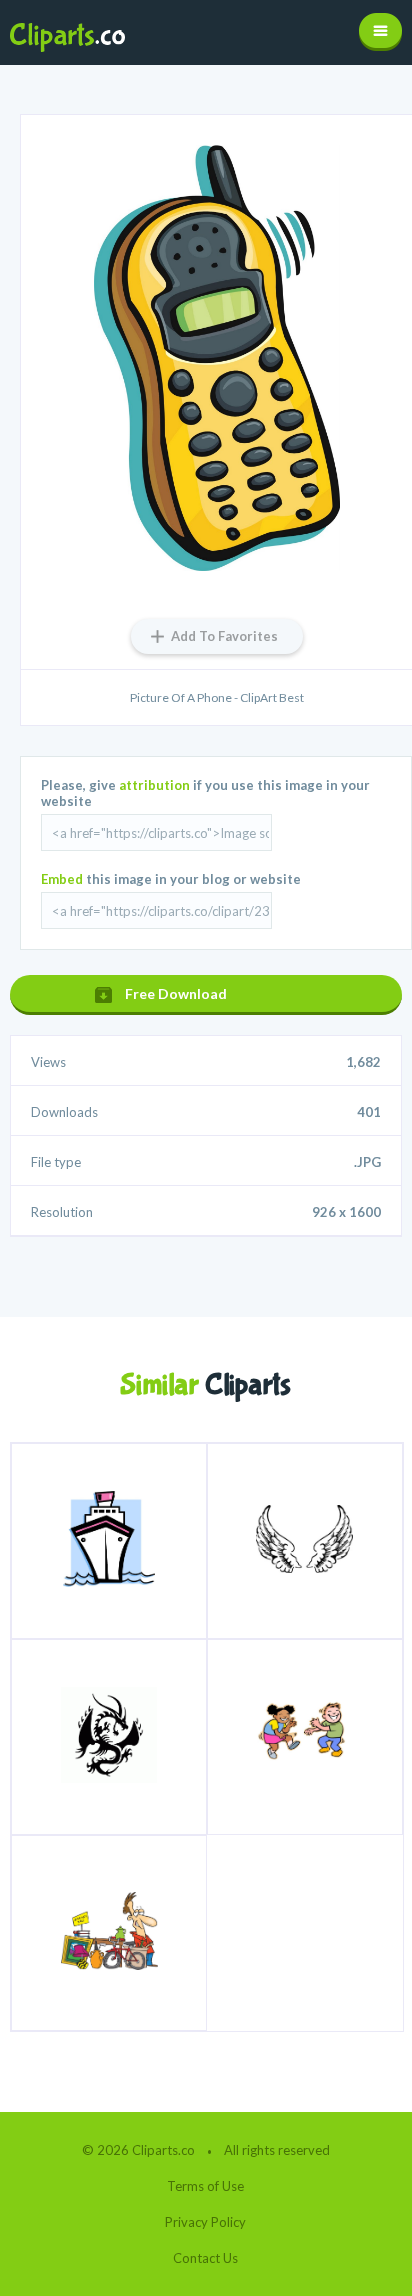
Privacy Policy (205, 2222)
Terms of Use (205, 2186)
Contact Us (205, 2258)
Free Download (176, 993)
